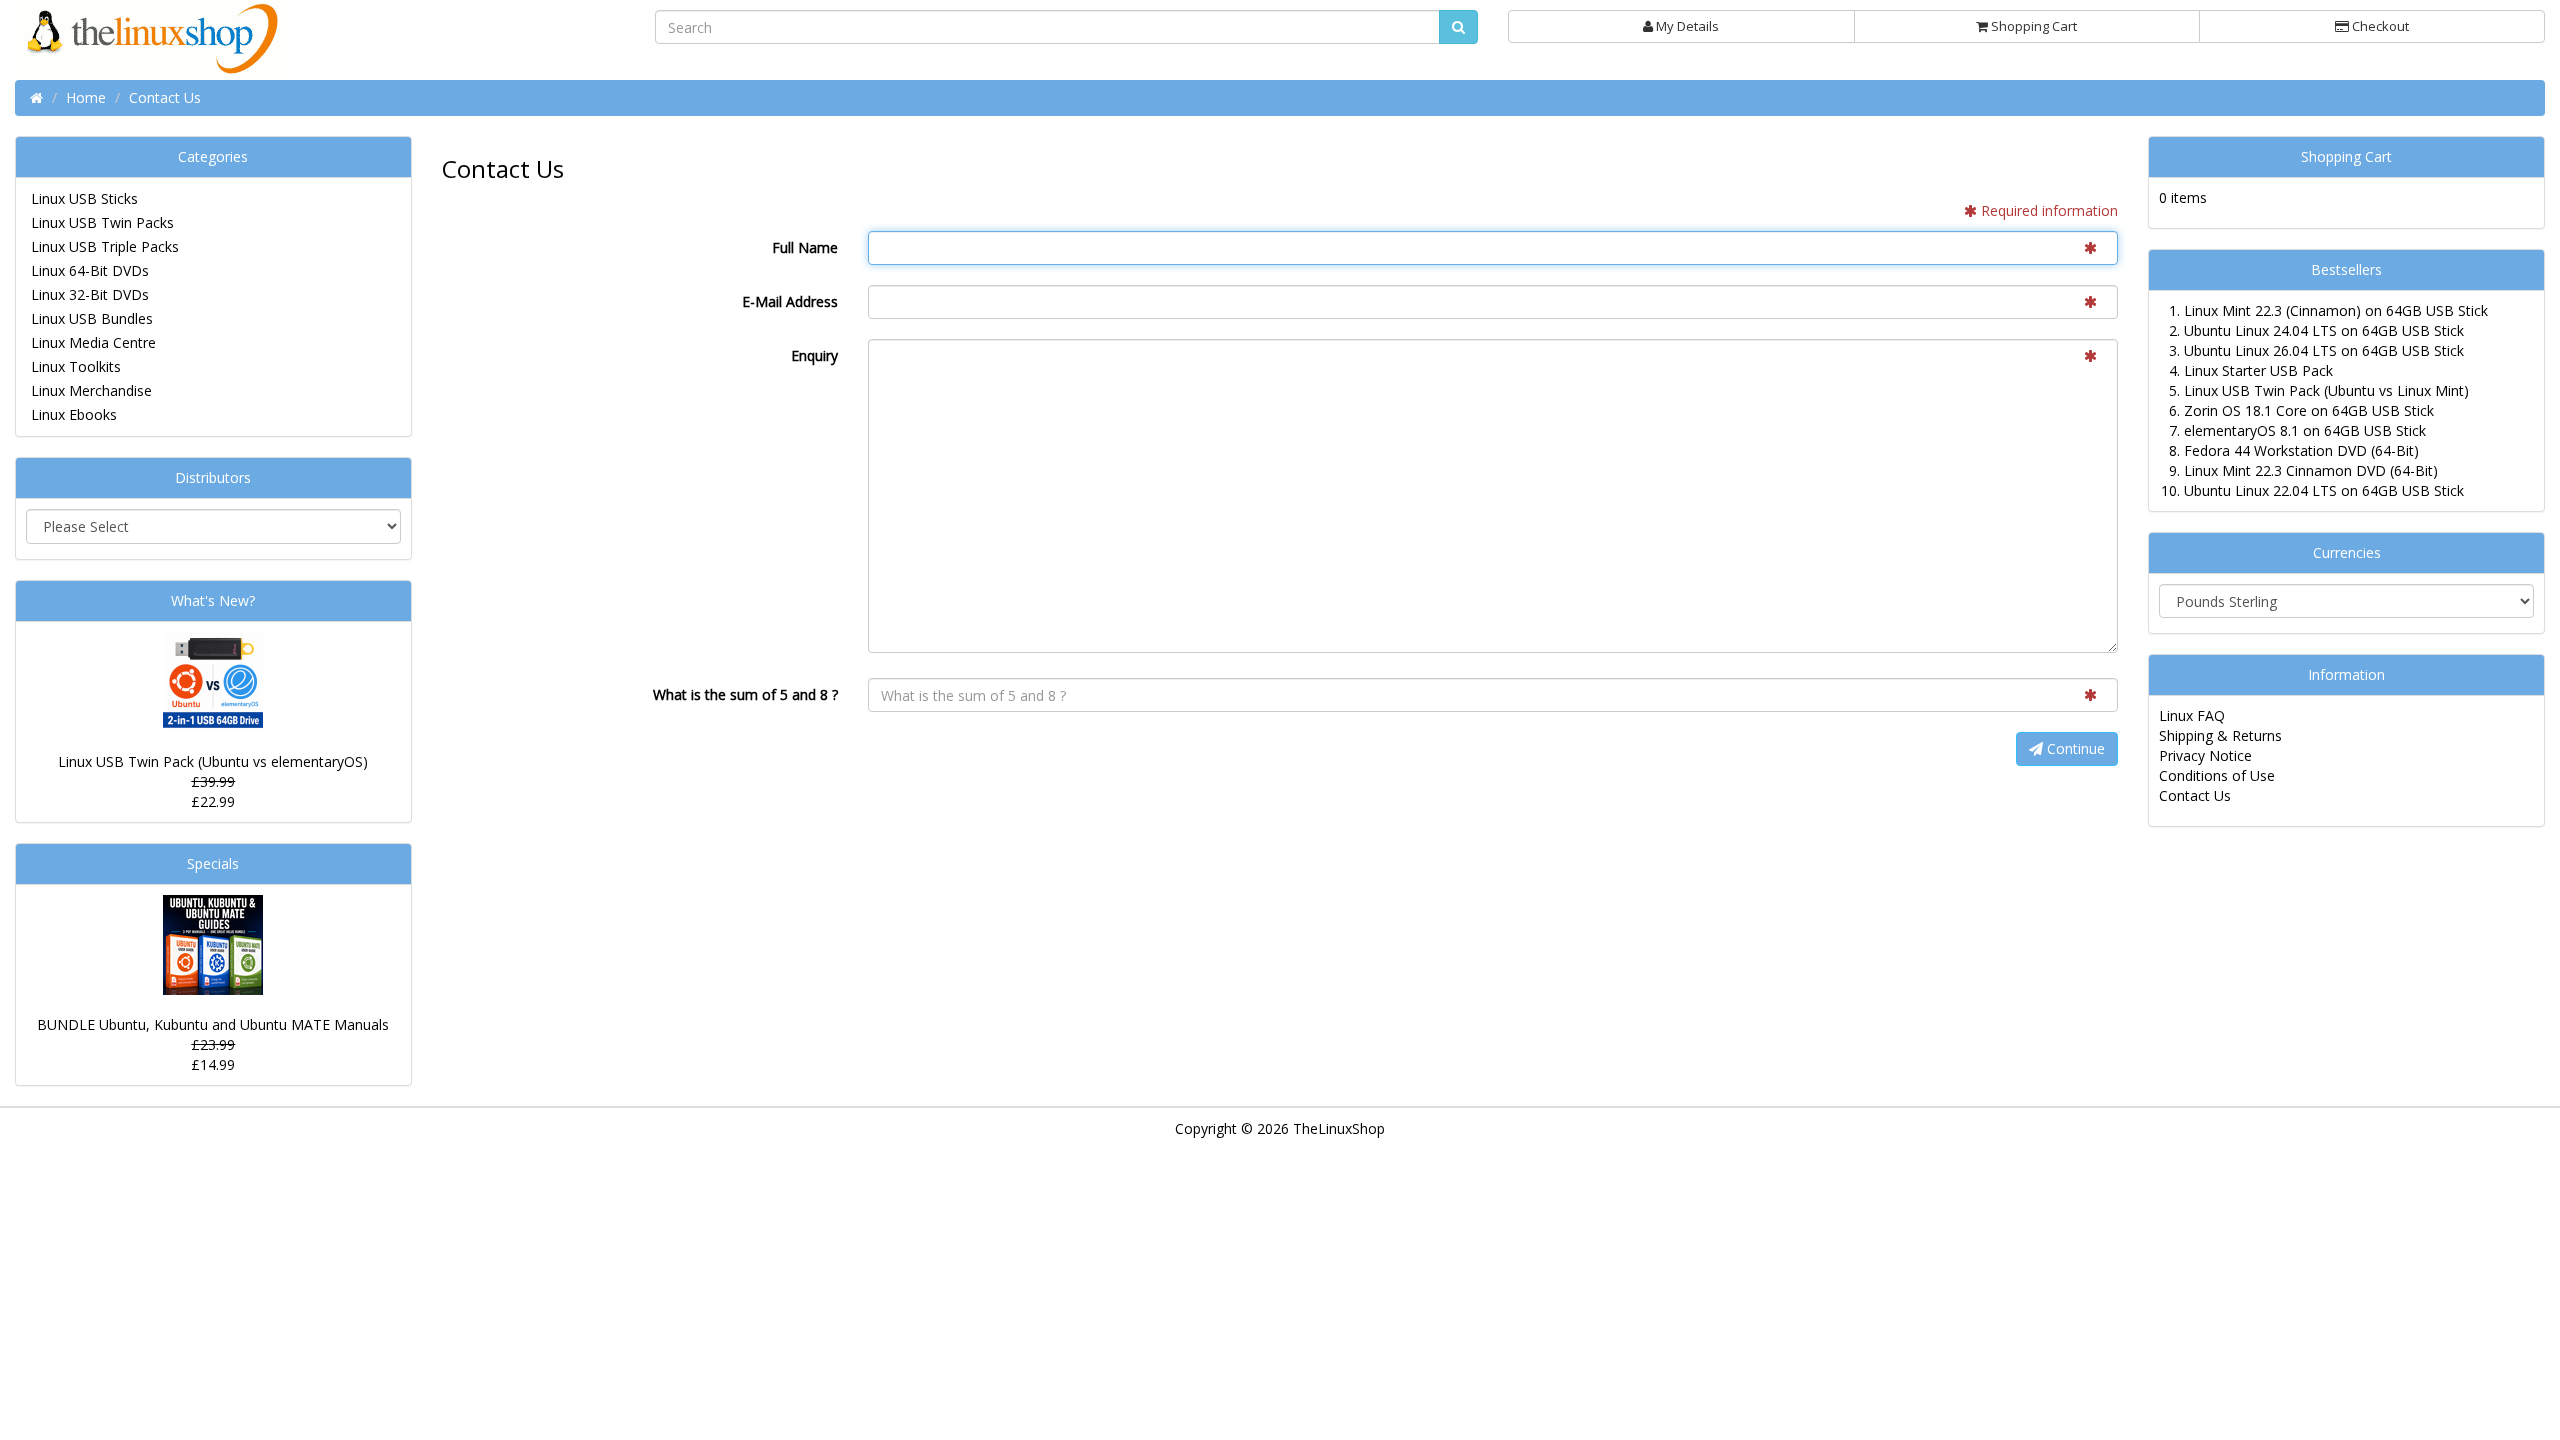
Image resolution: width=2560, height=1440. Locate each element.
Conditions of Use (2217, 775)
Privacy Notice (2205, 755)
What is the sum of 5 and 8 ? (745, 694)
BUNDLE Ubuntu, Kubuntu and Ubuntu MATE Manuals (213, 1024)
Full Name (805, 247)
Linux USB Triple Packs (105, 246)
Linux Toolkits (76, 366)
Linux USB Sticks (84, 198)
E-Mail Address (790, 301)
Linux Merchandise (91, 390)
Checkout (2379, 26)
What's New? (213, 600)
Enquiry (814, 355)
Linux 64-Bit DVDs (90, 270)
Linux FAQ (2192, 715)
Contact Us (2195, 795)
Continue (2074, 748)
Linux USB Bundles (92, 318)
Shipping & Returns (2220, 735)
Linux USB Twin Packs (102, 222)
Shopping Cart (2032, 26)
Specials (213, 863)
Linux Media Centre (93, 342)
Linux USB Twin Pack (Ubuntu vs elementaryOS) (213, 761)
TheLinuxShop (1339, 1128)
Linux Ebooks (74, 414)
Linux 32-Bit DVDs (90, 294)
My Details (1686, 26)
